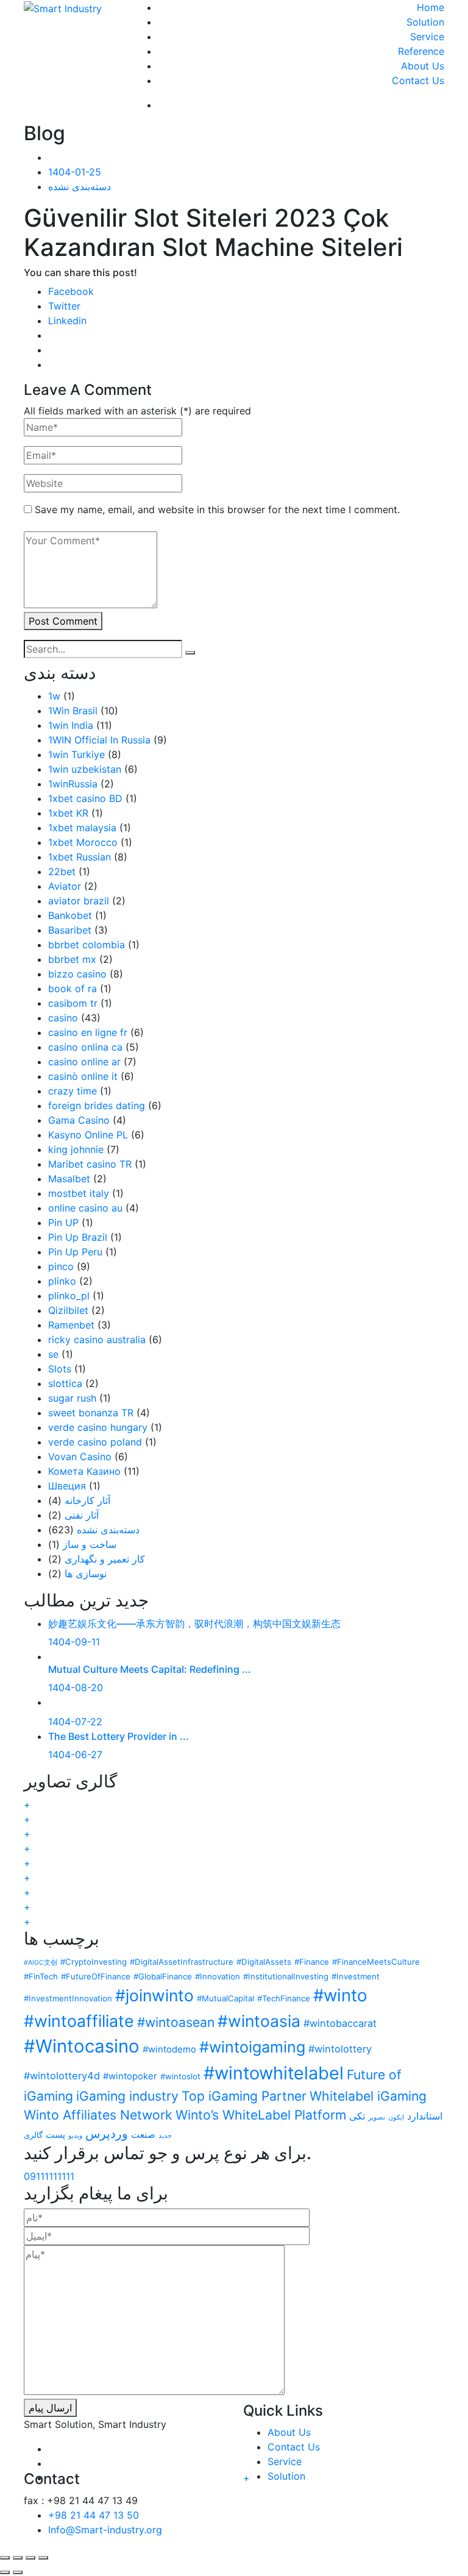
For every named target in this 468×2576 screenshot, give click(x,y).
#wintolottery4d (62, 2076)
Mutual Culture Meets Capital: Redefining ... (150, 1669)
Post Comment (63, 621)
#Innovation (218, 1976)
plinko (62, 1281)
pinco (61, 1266)
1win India (71, 725)
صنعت (143, 2135)
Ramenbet (71, 1325)
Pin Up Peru (75, 1252)
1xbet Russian (80, 857)
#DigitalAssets (264, 1962)
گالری (33, 2135)
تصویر (377, 2117)
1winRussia (73, 784)
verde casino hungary (98, 1427)
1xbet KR (68, 813)
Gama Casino (79, 1120)
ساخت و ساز (90, 1544)
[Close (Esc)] (5, 2558)
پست (55, 2135)
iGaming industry (127, 2096)
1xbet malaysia (82, 828)
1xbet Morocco (83, 842)
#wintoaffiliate (79, 2021)
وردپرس (107, 2134)
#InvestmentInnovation (68, 1998)
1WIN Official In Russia (99, 740)
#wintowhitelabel (274, 2073)
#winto (340, 1995)
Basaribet (70, 930)
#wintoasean (176, 2022)
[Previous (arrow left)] (5, 2572)
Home (431, 7)
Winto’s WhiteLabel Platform (261, 2115)
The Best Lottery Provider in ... (119, 1736)
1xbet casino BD (85, 798)
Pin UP (63, 1222)
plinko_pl (69, 1296)
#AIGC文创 (41, 1963)
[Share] (18, 2558)
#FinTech (41, 1976)
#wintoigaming (252, 2047)
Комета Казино (84, 1471)
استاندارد (425, 2116)
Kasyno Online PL (88, 1135)
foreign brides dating (97, 1105)
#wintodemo (169, 2049)
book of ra (73, 988)
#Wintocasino (82, 2046)
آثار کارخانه (87, 1500)
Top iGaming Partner (244, 2096)
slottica (65, 1383)
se (53, 1354)
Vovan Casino (80, 1457)
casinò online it (83, 1076)
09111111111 (49, 2176)
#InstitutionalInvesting (286, 1976)
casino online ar (84, 1062)
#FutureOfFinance (96, 1976)
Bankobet (70, 915)
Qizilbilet (68, 1310)
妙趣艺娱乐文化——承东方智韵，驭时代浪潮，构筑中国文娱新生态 (194, 1623)
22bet (62, 871)
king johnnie (76, 1149)
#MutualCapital (225, 1998)
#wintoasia (259, 2021)
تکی (357, 2116)
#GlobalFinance (163, 1976)
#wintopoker (130, 2076)
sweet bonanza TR (91, 1413)
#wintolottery (340, 2049)
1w (54, 696)
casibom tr (73, 1003)
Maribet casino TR (90, 1164)
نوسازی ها (86, 1574)
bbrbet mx (72, 959)
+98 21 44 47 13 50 (94, 2515)
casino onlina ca (85, 1047)
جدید (165, 2136)
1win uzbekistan (85, 769)
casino (63, 1018)
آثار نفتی (82, 1515)
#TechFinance (284, 1998)
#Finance (312, 1962)
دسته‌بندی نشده (80, 186)
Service (427, 37)
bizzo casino (77, 974)
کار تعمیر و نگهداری (105, 1559)
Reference (421, 51)
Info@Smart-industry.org (105, 2530)
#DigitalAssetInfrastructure (182, 1962)
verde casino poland (95, 1442)
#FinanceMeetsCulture (376, 1962)
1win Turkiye (76, 754)
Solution (425, 22)
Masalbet (69, 1179)
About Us (423, 66)
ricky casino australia (97, 1339)
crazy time (73, 1091)
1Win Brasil (73, 711)
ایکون (396, 2117)
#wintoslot (180, 2076)
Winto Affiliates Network (98, 2115)
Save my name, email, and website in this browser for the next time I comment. (217, 509)
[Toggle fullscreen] (30, 2558)
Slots (60, 1369)
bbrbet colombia (87, 945)
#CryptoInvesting (94, 1962)
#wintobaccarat (340, 2023)
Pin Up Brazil (78, 1237)
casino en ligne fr (88, 1032)
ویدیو (75, 2136)
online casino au (85, 1208)
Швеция (67, 1486)
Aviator (65, 886)
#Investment (356, 1976)
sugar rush (72, 1398)
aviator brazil (79, 901)
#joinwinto (154, 1995)
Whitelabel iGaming (368, 2096)
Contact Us (418, 80)
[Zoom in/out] (43, 2558)
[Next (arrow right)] (18, 2572)
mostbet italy (79, 1193)
